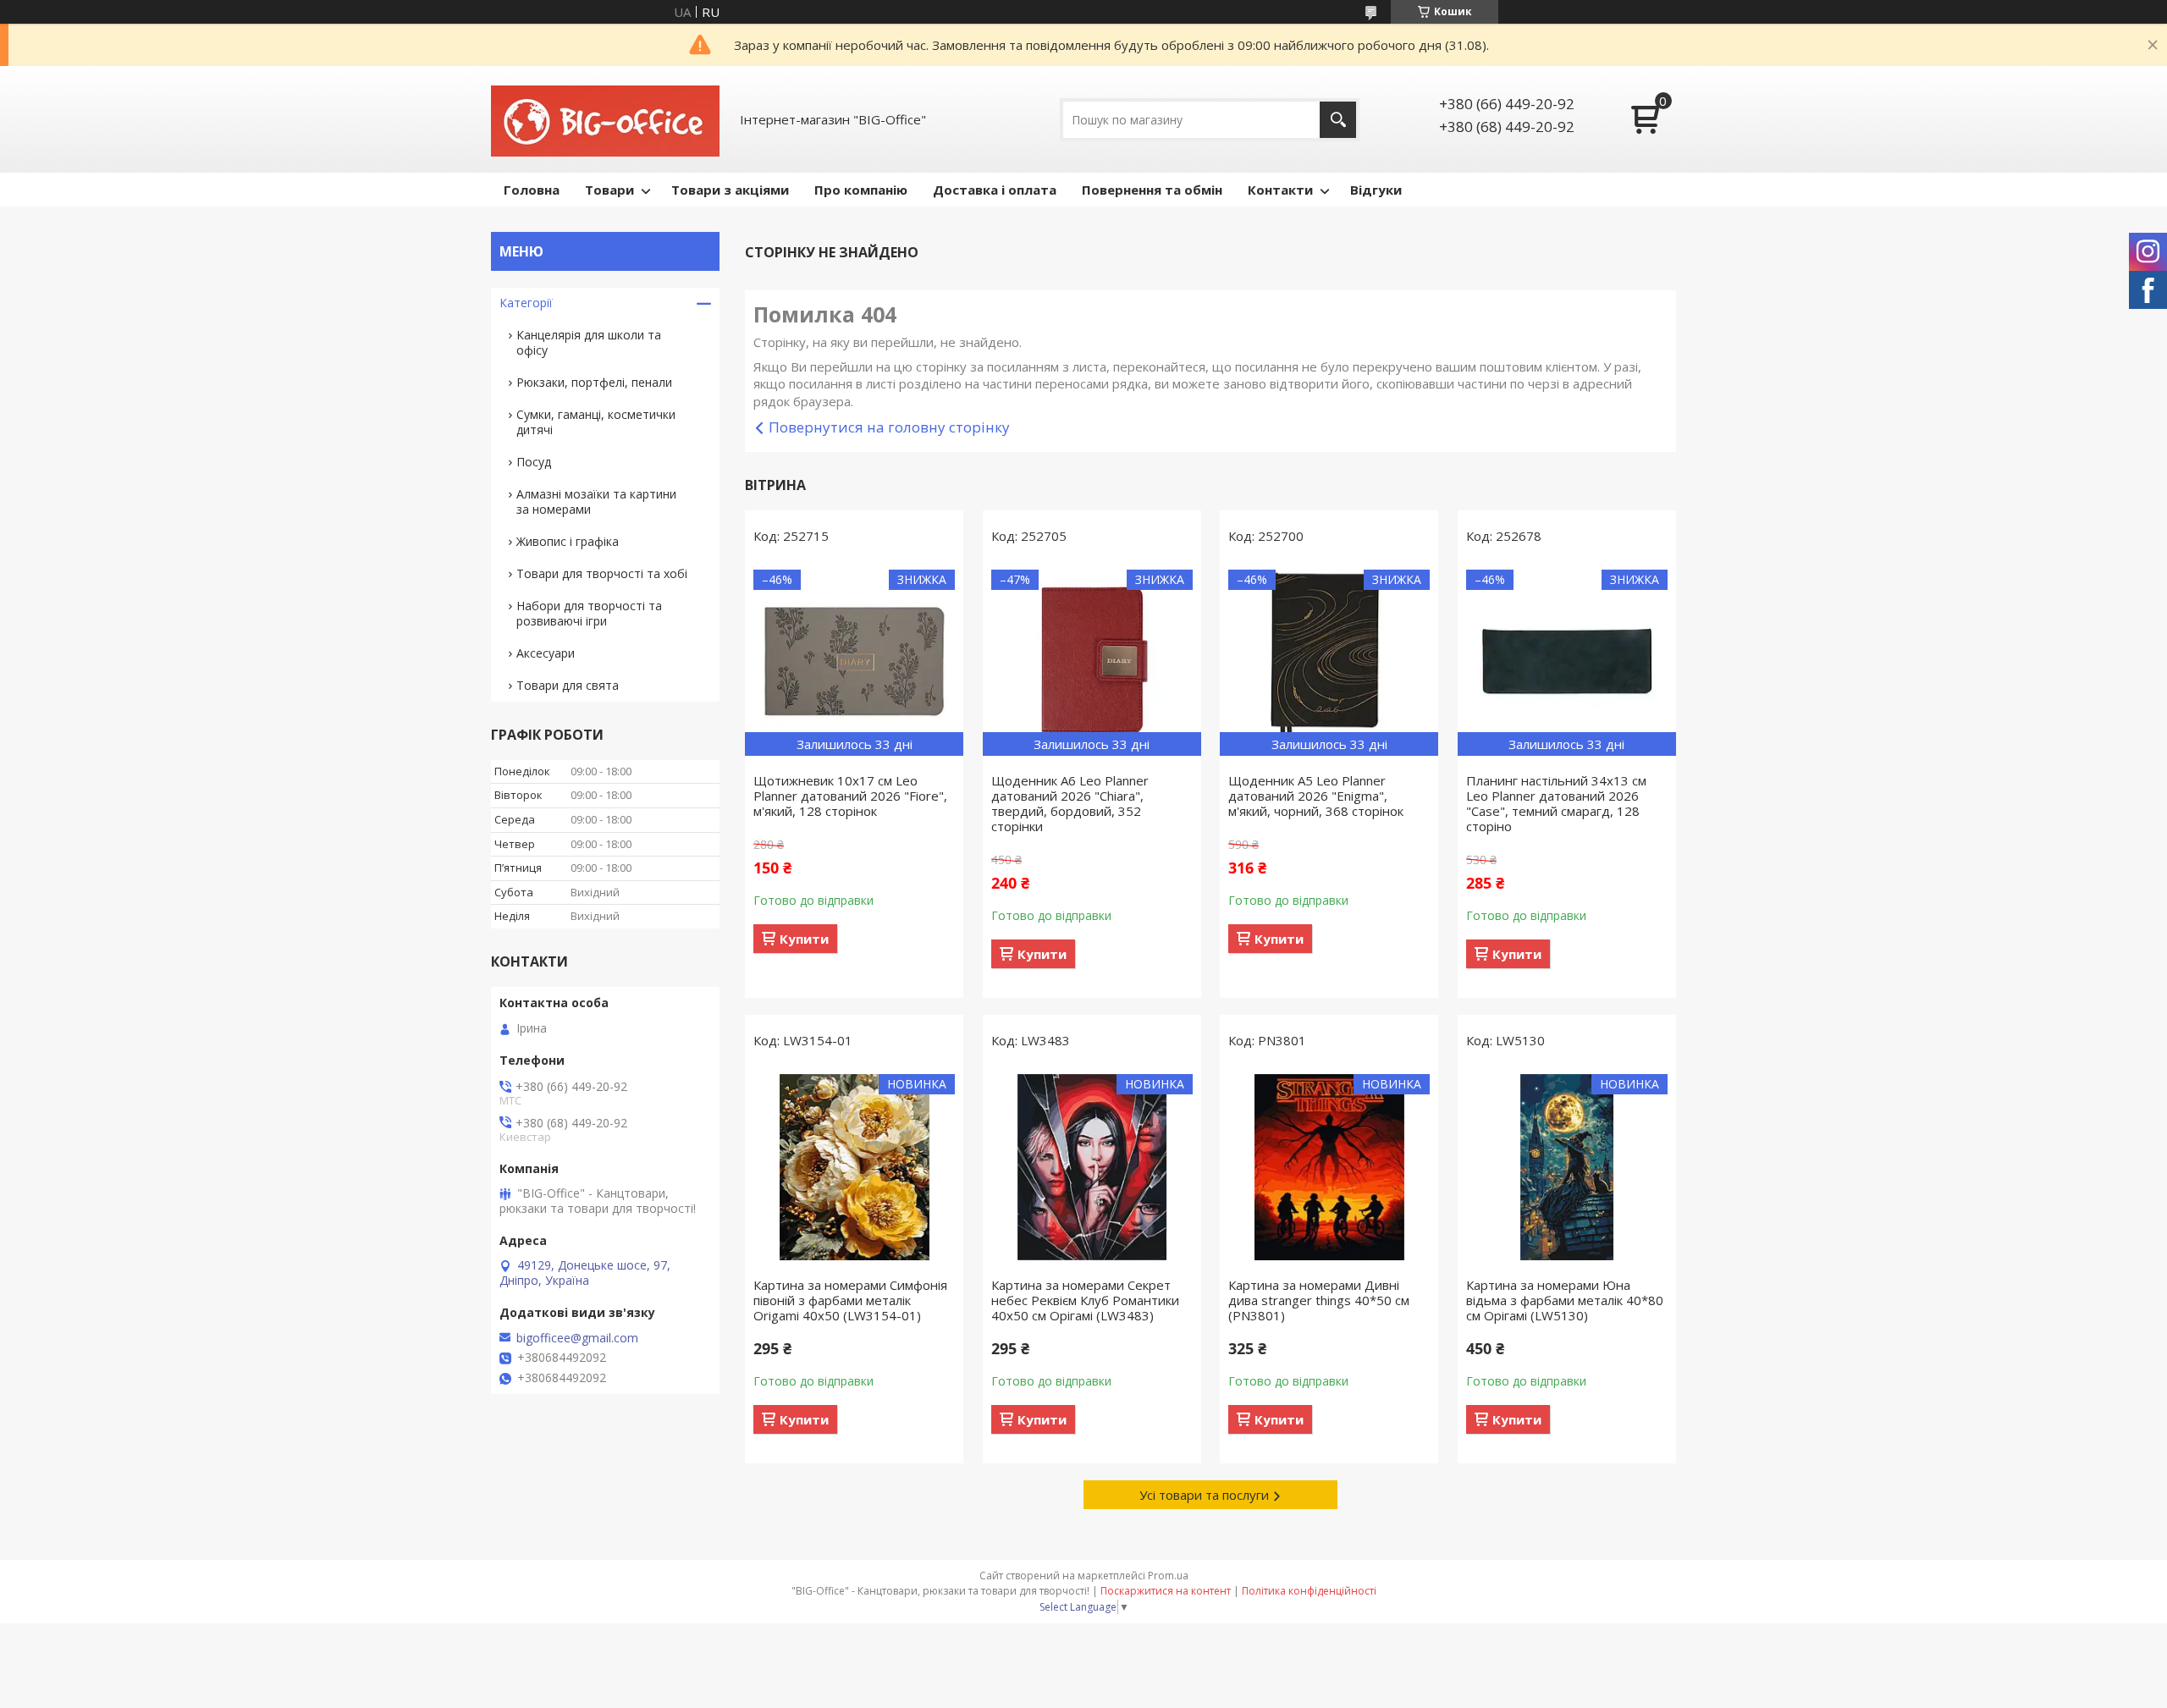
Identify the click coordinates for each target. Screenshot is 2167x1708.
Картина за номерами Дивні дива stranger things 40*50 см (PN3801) (1319, 1300)
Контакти (1280, 190)
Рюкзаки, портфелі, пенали (594, 382)
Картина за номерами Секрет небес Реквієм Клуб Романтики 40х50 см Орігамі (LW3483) (1085, 1300)
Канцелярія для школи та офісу (589, 342)
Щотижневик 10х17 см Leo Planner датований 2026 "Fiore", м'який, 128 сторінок (850, 796)
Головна (532, 190)
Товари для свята (568, 685)
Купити (804, 939)
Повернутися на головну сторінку (889, 427)
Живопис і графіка (568, 541)
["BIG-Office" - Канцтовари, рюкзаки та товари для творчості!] (605, 119)
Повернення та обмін (1152, 190)
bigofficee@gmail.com (577, 1338)
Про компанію (861, 190)
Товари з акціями (730, 190)
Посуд (534, 462)
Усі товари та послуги (1204, 1495)
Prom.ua (1168, 1576)
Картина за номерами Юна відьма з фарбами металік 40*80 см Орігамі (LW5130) (1565, 1300)
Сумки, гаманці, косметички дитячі (596, 422)
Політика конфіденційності (1309, 1591)
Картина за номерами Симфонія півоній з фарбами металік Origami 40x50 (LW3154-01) (850, 1300)
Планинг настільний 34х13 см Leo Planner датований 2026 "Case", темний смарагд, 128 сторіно (1556, 803)
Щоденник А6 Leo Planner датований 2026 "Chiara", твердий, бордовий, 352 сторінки (1070, 803)
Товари (609, 190)
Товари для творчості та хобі (602, 573)
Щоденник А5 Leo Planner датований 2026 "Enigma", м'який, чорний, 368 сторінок (1316, 796)
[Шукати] (1338, 120)
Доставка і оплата (995, 190)
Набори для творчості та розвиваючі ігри (589, 613)
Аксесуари (546, 653)
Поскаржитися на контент (1166, 1591)
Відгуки (1376, 190)
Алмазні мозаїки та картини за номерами (596, 501)
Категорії (526, 303)
